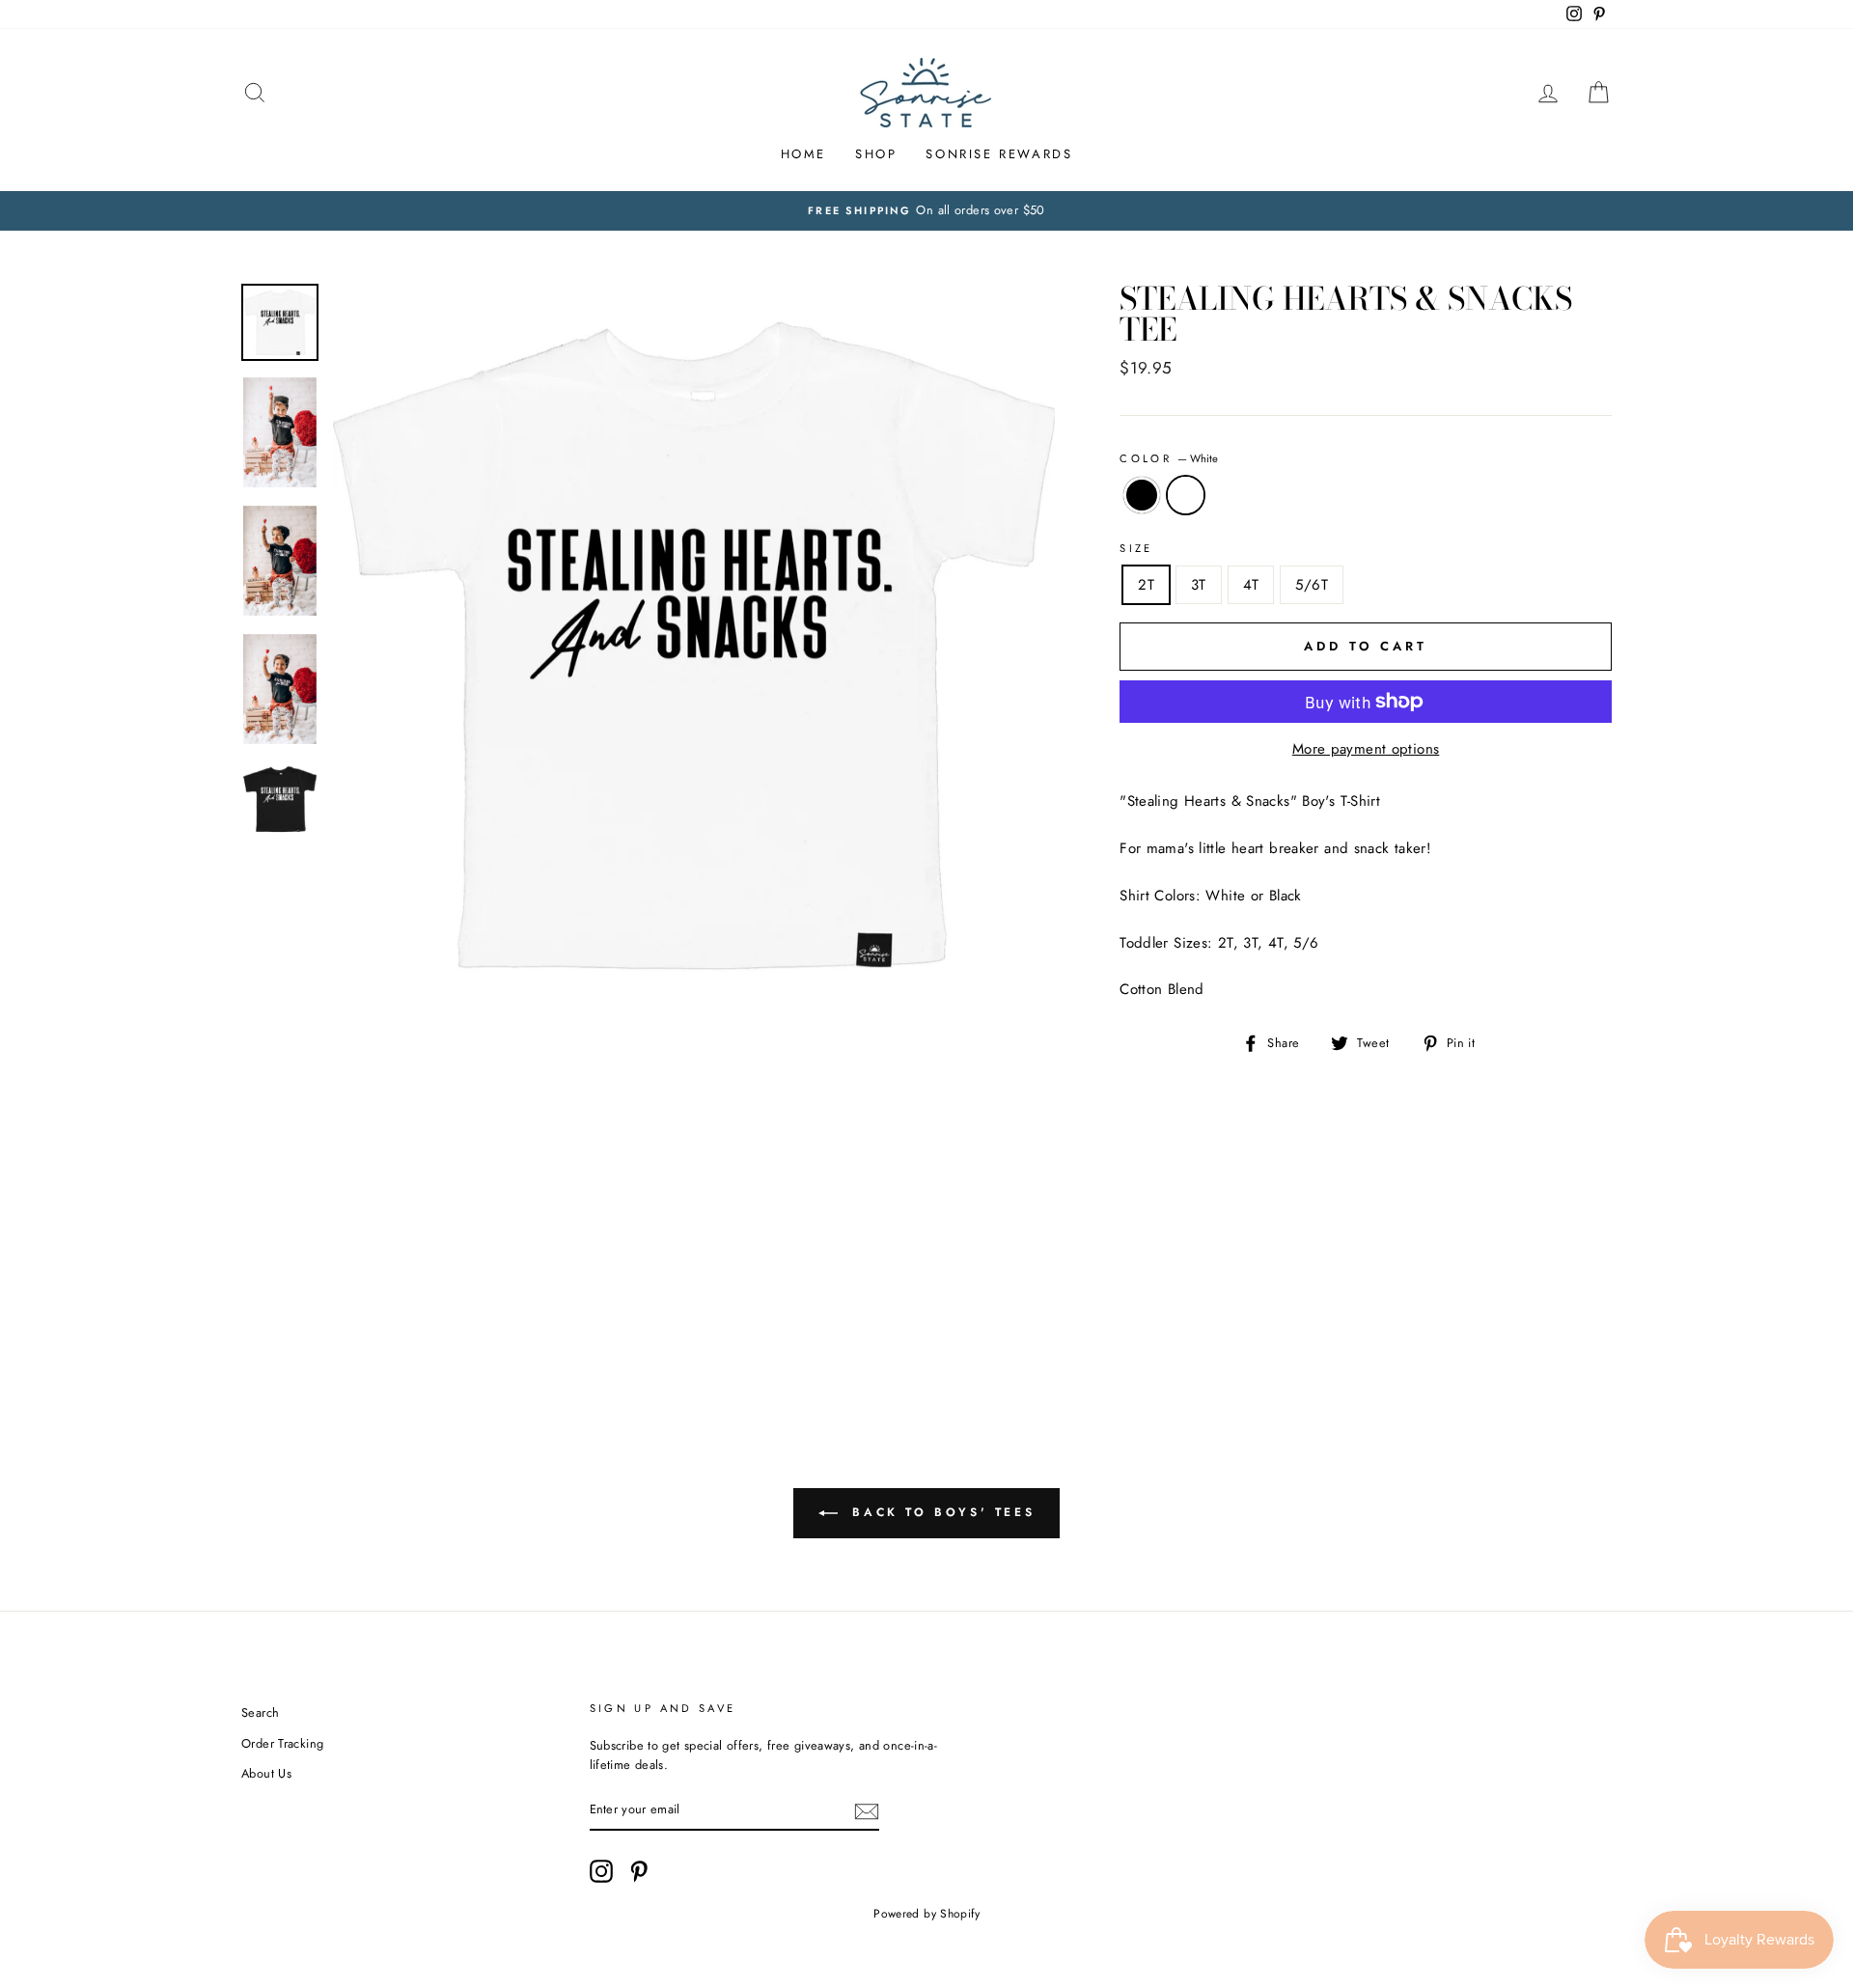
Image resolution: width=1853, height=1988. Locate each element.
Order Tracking (282, 1743)
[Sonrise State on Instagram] (601, 1871)
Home (803, 154)
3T (1199, 585)
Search (260, 1712)
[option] (926, 210)
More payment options (1366, 749)
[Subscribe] (867, 1810)
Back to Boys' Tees (940, 1512)
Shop (876, 154)
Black (1142, 495)
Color (1169, 458)
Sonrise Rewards (999, 154)
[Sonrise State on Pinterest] (639, 1871)
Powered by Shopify (926, 1914)
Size (1136, 548)
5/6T (1312, 585)
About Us (266, 1773)
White (1186, 495)
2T (1146, 585)
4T (1251, 585)
